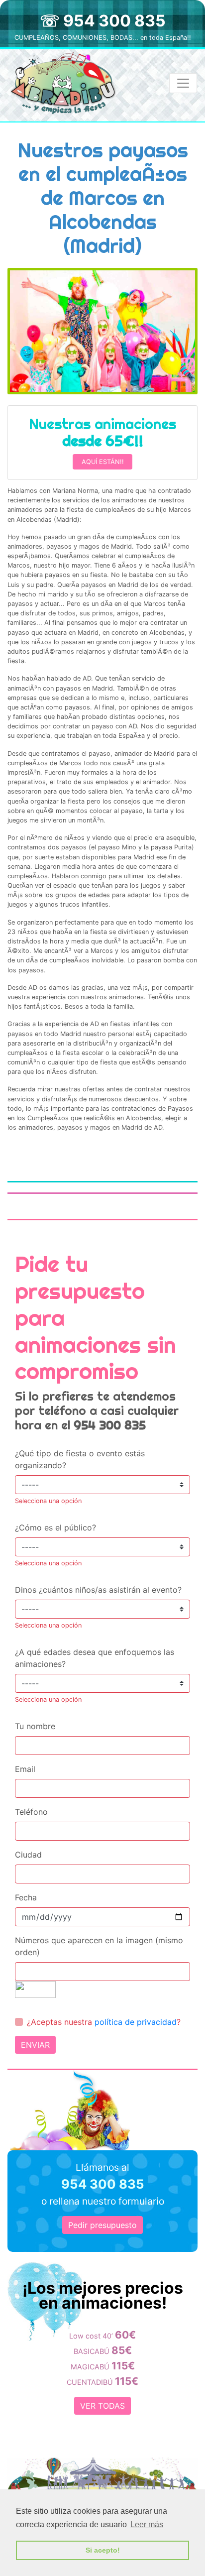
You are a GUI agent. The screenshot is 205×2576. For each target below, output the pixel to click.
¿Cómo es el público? (55, 1527)
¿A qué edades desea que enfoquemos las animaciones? (95, 1658)
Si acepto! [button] (103, 2550)
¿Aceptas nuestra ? (104, 2022)
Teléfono (31, 1812)
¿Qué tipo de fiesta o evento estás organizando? (80, 1459)
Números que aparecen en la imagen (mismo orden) (99, 1946)
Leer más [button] (147, 2524)
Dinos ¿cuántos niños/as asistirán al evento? (98, 1590)
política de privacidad (136, 2022)
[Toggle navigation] (183, 83)
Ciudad (28, 1855)
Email (25, 1769)
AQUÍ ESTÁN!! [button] (103, 462)
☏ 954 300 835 (103, 21)
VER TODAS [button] (102, 2406)
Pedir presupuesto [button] (102, 2225)
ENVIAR (35, 2045)
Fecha (26, 1897)
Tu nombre (35, 1726)
